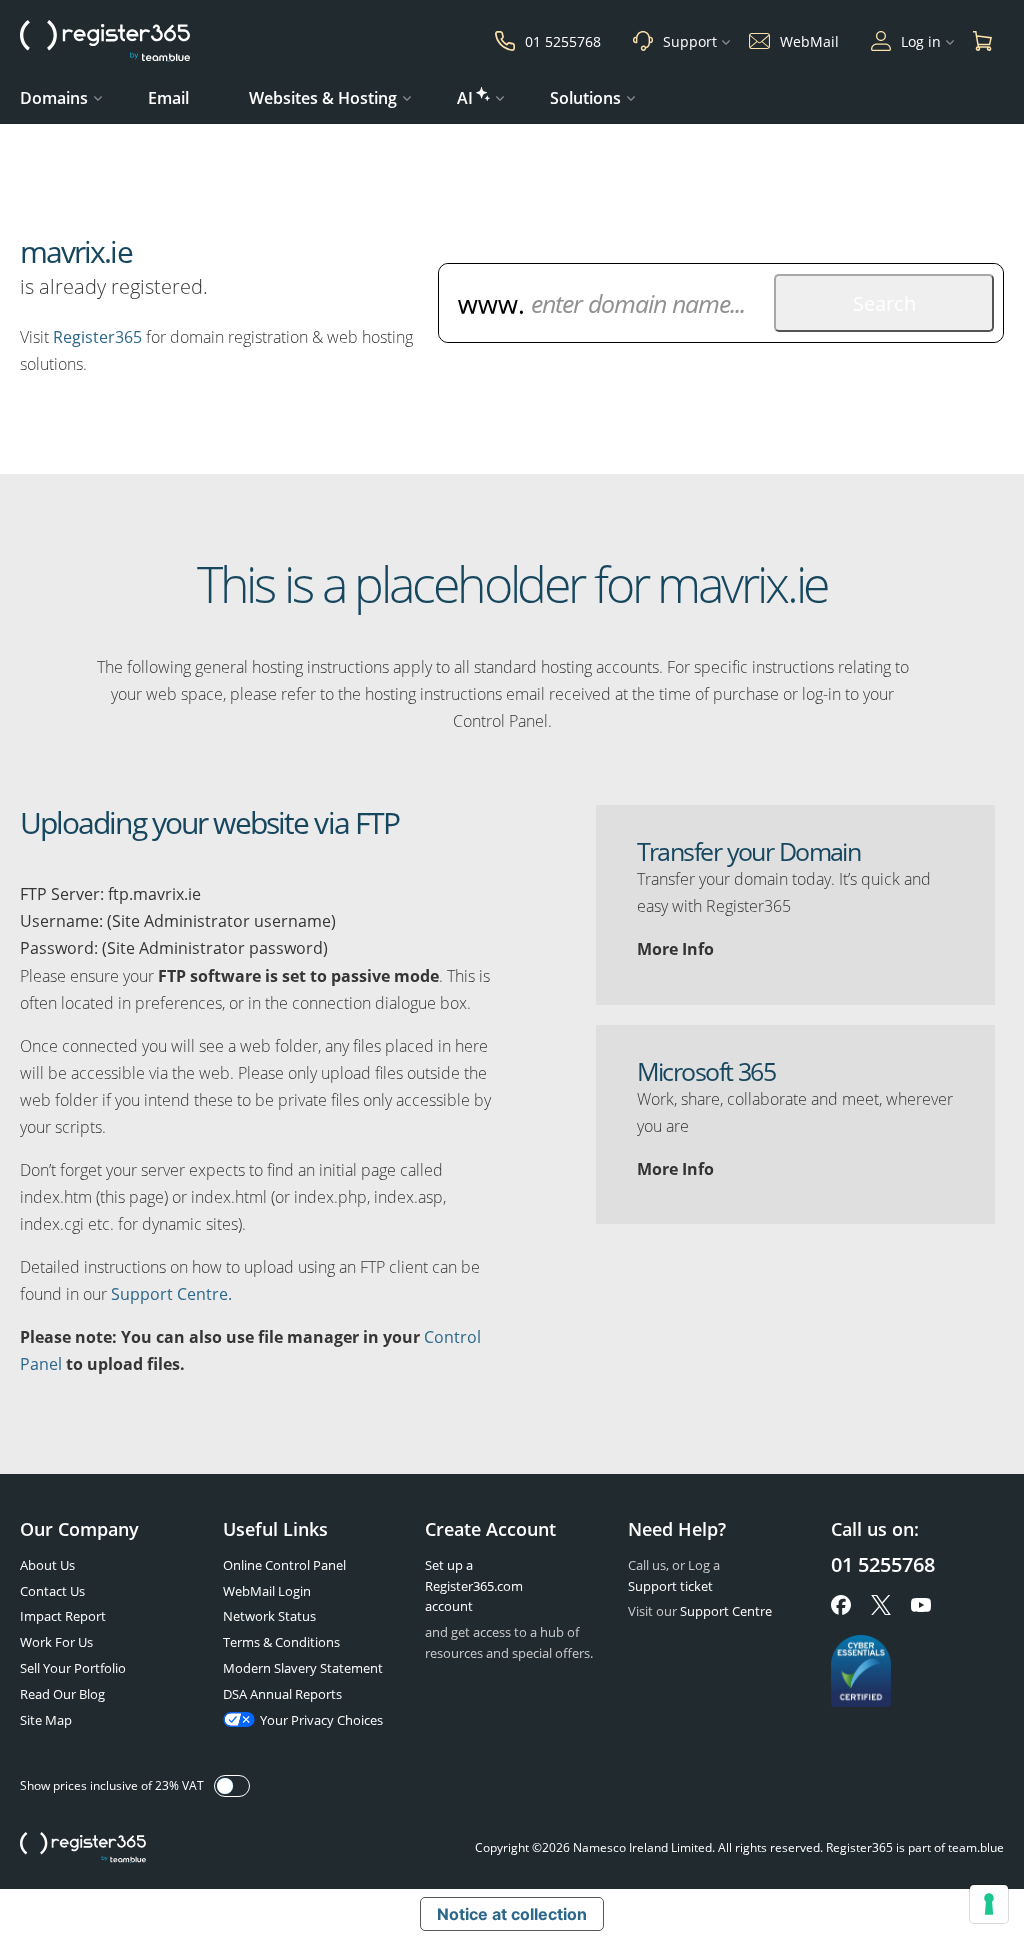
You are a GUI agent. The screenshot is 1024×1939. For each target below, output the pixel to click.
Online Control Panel (284, 1565)
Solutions (585, 98)
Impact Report (63, 1616)
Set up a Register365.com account (474, 1586)
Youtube (921, 1605)
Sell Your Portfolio (73, 1668)
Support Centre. (171, 1294)
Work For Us (56, 1642)
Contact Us (52, 1591)
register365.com (83, 1848)
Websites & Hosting (323, 98)
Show (232, 1786)
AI (465, 98)
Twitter (881, 1605)
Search (884, 303)
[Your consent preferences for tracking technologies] (989, 1904)
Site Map (46, 1720)
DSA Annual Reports (282, 1694)
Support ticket (670, 1586)
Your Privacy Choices (321, 1720)
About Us (47, 1565)
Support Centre (726, 1611)
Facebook (841, 1605)
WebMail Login (267, 1591)
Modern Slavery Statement (303, 1668)
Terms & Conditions (281, 1642)
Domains (54, 98)
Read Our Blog (62, 1694)
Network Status (269, 1616)
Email (168, 98)
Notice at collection (512, 1914)
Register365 (97, 337)
